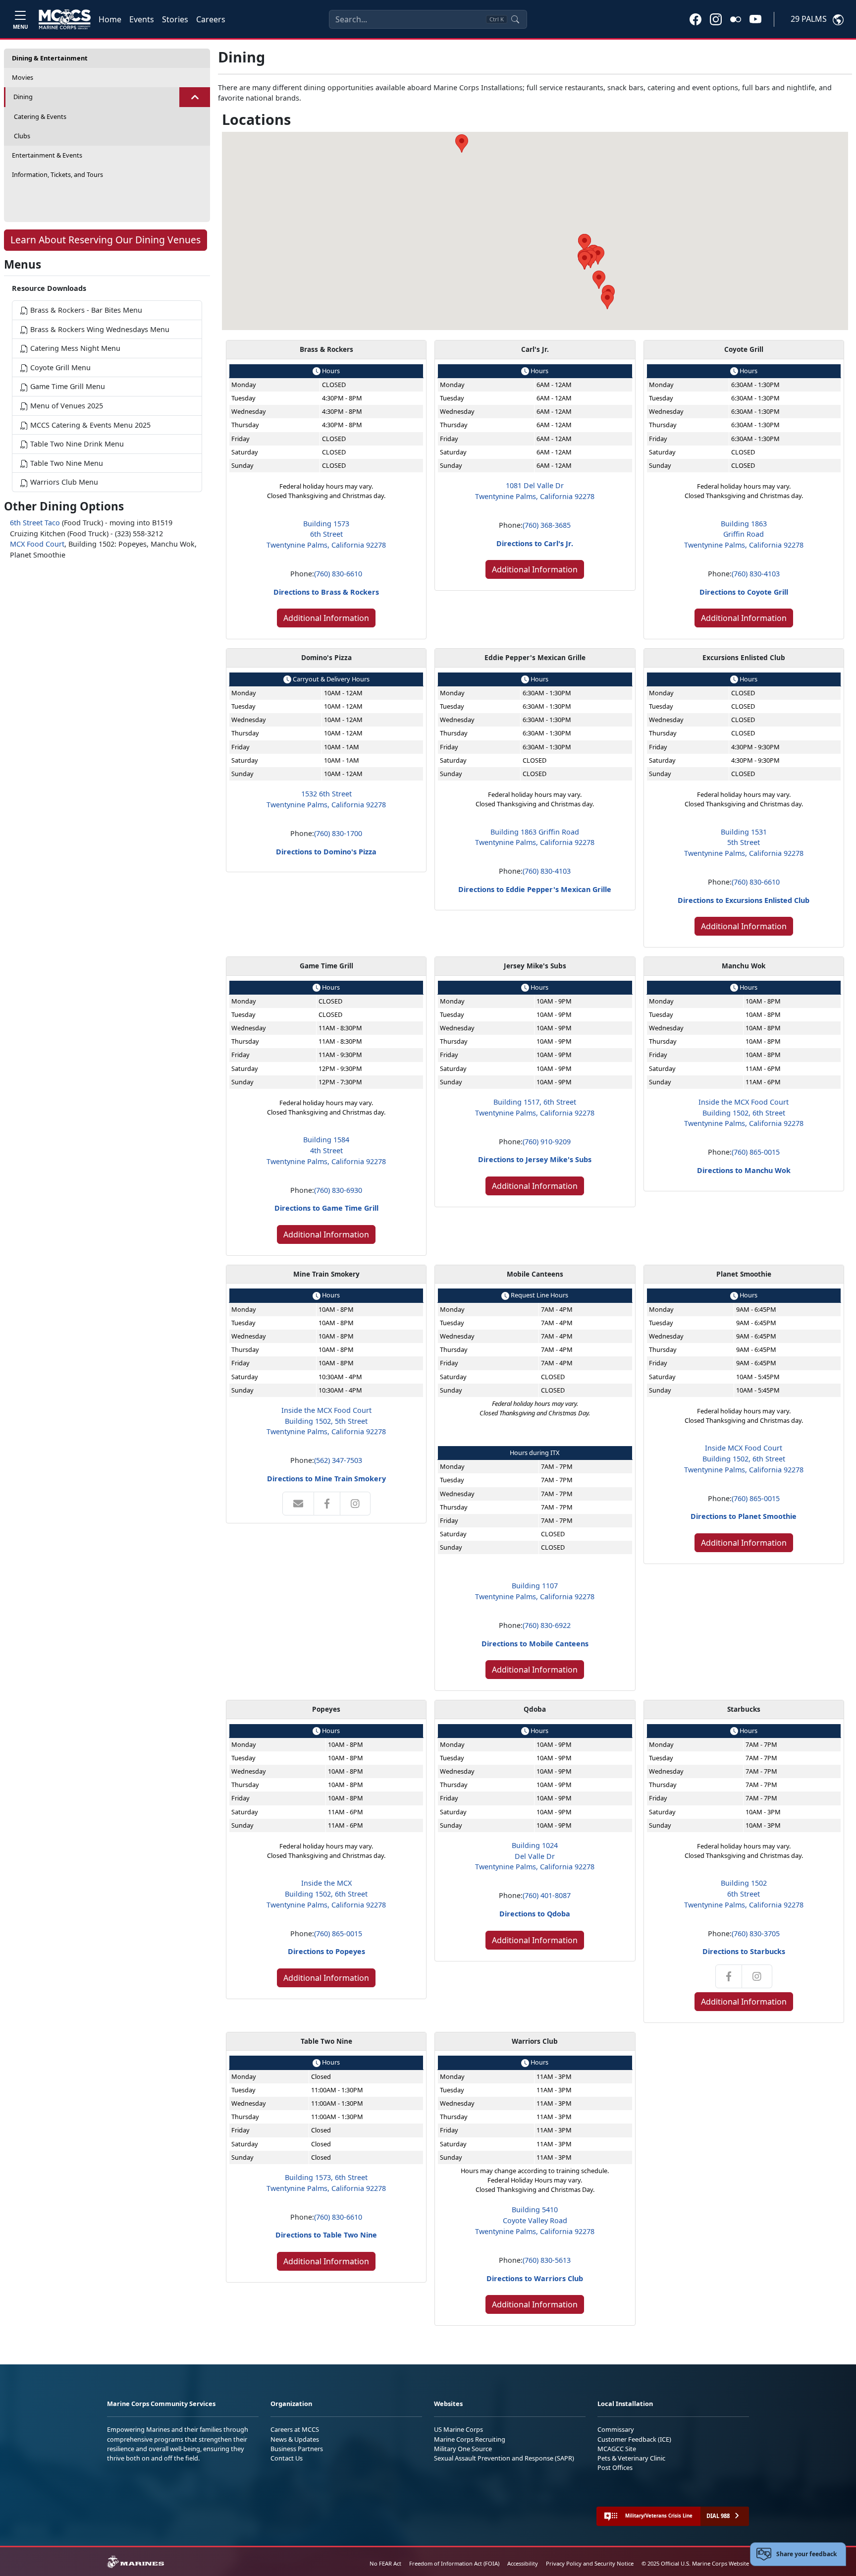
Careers (211, 19)
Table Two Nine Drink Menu (76, 444)
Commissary (616, 2429)
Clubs (22, 136)
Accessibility (523, 2563)
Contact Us (287, 2458)
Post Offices (615, 2467)
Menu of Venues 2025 (66, 406)
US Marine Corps (458, 2429)
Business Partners (297, 2449)
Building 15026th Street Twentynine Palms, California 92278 (744, 1894)
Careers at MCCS (295, 2429)
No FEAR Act (385, 2563)
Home (110, 19)
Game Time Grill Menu (67, 386)
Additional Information (326, 618)
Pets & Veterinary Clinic (631, 2458)
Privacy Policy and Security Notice (590, 2563)
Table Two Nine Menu (66, 463)
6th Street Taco (35, 523)
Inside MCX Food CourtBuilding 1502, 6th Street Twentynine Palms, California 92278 (744, 1458)
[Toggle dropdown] (195, 97)
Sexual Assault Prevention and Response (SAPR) (504, 2458)
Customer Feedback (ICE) (634, 2439)
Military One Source (463, 2449)
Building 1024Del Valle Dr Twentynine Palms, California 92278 (535, 1856)
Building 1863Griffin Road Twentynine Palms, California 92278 (744, 534)
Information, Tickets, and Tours (57, 174)
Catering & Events (40, 116)
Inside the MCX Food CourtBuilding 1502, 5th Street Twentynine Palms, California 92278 (326, 1421)
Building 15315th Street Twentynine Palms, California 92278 (744, 842)
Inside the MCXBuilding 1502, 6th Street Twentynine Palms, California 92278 (326, 1894)
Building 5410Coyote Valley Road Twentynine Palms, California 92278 (535, 2220)
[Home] (65, 19)
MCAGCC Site (617, 2449)
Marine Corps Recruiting (470, 2439)
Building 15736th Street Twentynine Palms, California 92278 (326, 534)
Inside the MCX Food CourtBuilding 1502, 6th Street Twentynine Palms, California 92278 (744, 1113)
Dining (23, 97)
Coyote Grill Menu (59, 367)
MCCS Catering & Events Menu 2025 (89, 425)
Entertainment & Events (47, 155)
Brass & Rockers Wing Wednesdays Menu (99, 329)
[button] (695, 19)
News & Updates (295, 2439)
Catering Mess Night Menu (74, 348)
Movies (23, 77)
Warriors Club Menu (63, 482)
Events (142, 19)
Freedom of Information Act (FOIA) (454, 2563)
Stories (175, 19)
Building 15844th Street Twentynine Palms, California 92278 (326, 1150)
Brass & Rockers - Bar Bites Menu (85, 310)
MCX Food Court (37, 544)
